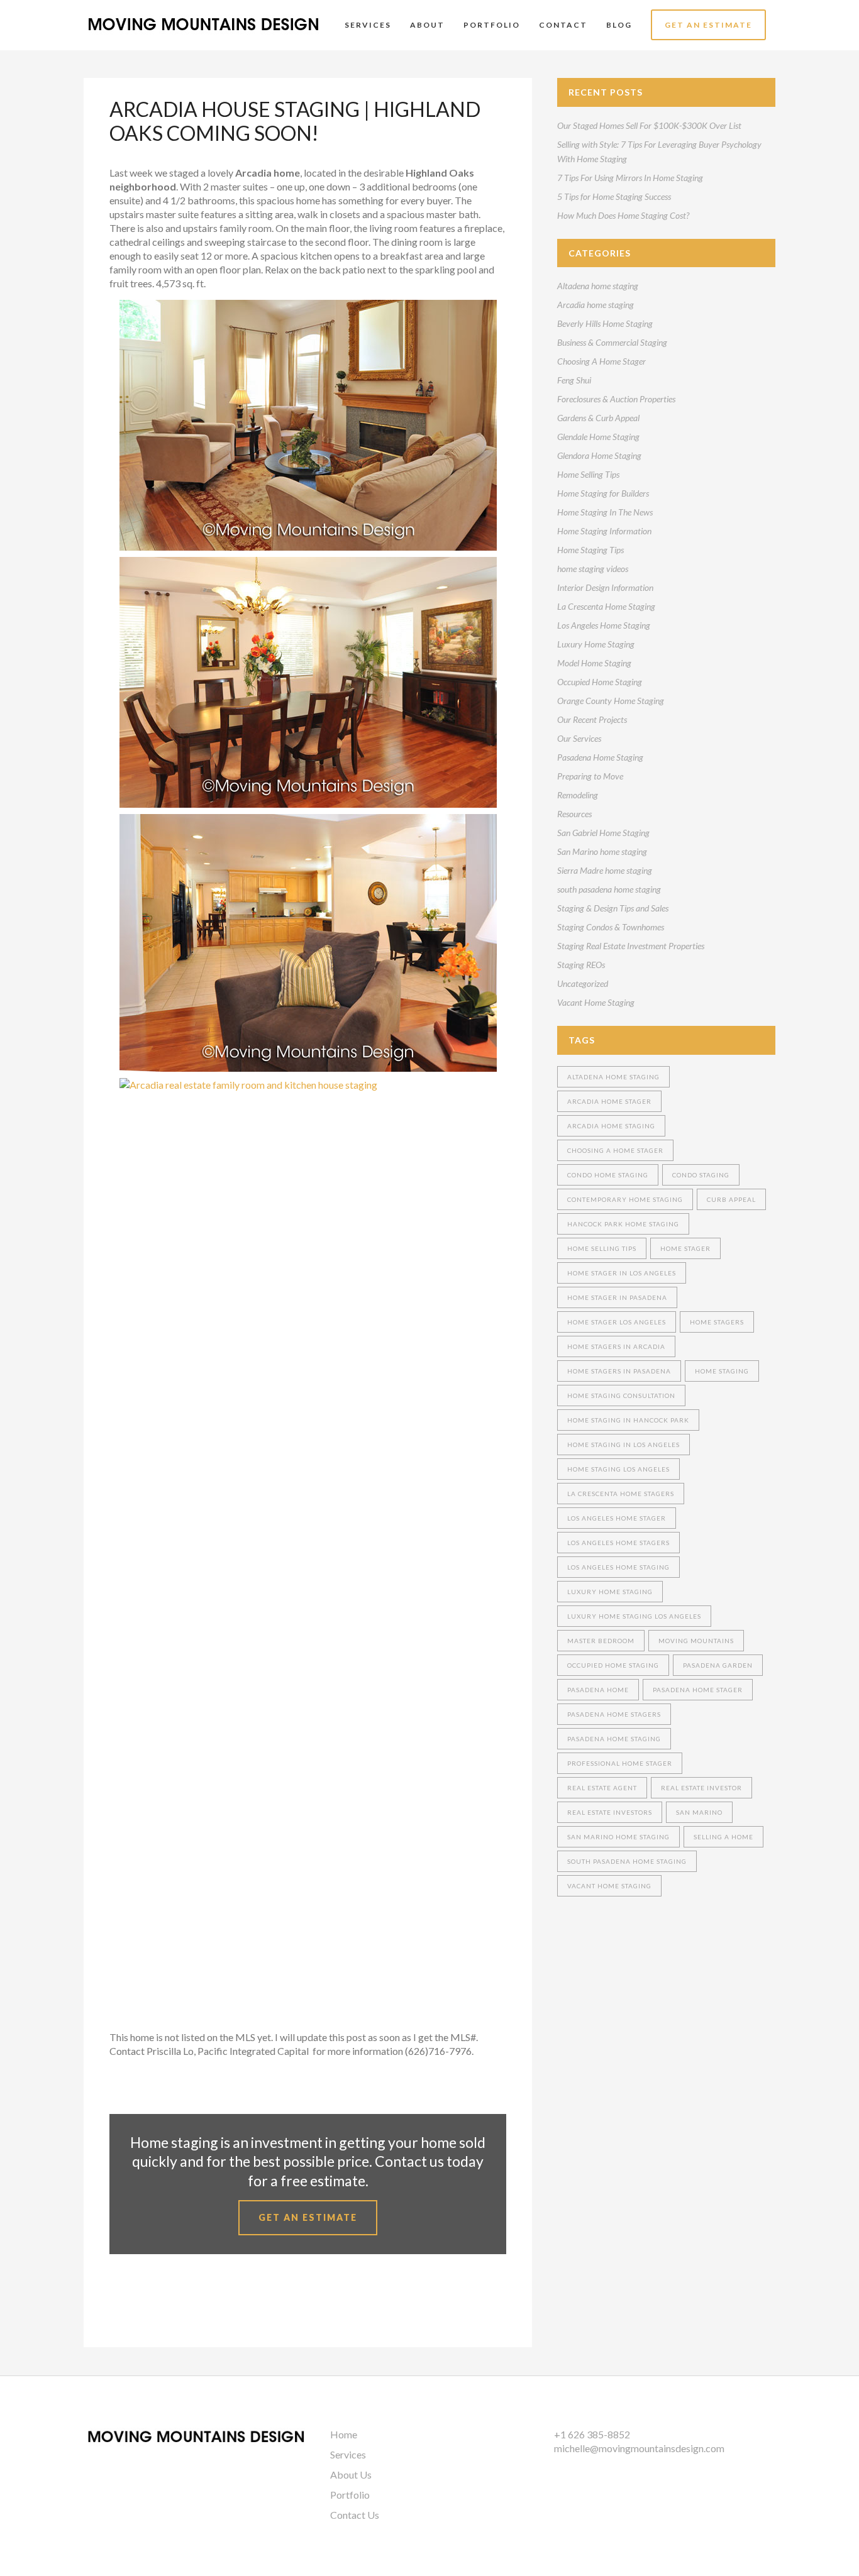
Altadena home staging (598, 286)
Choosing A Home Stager (601, 361)
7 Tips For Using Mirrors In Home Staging (630, 178)
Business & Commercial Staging (612, 342)
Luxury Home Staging (596, 644)
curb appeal (731, 1199)
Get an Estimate (308, 2217)
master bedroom (601, 1641)
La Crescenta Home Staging (606, 606)
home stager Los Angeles (617, 1322)
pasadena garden (718, 1665)
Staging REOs (581, 965)
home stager (685, 1248)
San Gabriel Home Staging (603, 833)
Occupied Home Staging (600, 682)
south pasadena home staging (609, 889)
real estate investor (701, 1788)
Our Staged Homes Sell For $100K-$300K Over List (649, 125)
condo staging (701, 1175)
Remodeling (578, 795)
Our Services (579, 738)
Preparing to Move (590, 776)
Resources (574, 814)
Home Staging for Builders (603, 493)
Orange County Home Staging (611, 701)
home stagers (717, 1322)
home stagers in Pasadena (619, 1371)
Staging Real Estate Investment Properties (631, 946)
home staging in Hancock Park (628, 1420)
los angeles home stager (617, 1518)
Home (344, 2434)
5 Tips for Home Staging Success (614, 196)
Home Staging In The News (605, 512)
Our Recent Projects (592, 719)
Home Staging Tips (590, 550)
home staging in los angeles (623, 1445)
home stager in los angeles (622, 1273)
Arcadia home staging (596, 305)
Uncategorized (583, 983)
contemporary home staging (625, 1199)
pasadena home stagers (614, 1714)
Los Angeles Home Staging (604, 625)
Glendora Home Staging (599, 455)
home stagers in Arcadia (616, 1346)
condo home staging (608, 1175)
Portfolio (350, 2495)
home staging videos (593, 569)
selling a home (723, 1837)
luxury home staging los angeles (634, 1616)
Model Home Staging (594, 663)
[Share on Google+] (156, 2305)
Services (348, 2454)
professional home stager (620, 1763)
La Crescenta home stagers (621, 1494)
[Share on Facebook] (116, 2305)
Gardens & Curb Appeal (598, 418)
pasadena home (598, 1690)
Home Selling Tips (588, 474)
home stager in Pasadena (617, 1297)
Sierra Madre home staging (605, 870)
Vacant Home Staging (596, 1002)
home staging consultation (621, 1395)
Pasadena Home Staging (600, 757)
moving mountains (696, 1641)
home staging (722, 1371)
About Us (351, 2474)
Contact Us (355, 2515)
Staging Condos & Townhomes (611, 927)
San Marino (699, 1812)
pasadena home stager (698, 1690)
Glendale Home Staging (598, 437)
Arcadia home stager (609, 1101)
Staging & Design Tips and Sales (613, 908)
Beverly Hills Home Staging (605, 323)
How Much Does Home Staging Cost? (623, 215)
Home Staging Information (604, 531)
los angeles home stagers (618, 1543)
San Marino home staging (602, 851)
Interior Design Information (605, 587)
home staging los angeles (618, 1469)
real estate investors (610, 1812)
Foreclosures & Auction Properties (616, 399)
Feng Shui (574, 380)
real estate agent (602, 1788)
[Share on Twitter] (136, 2305)
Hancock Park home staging (623, 1224)
